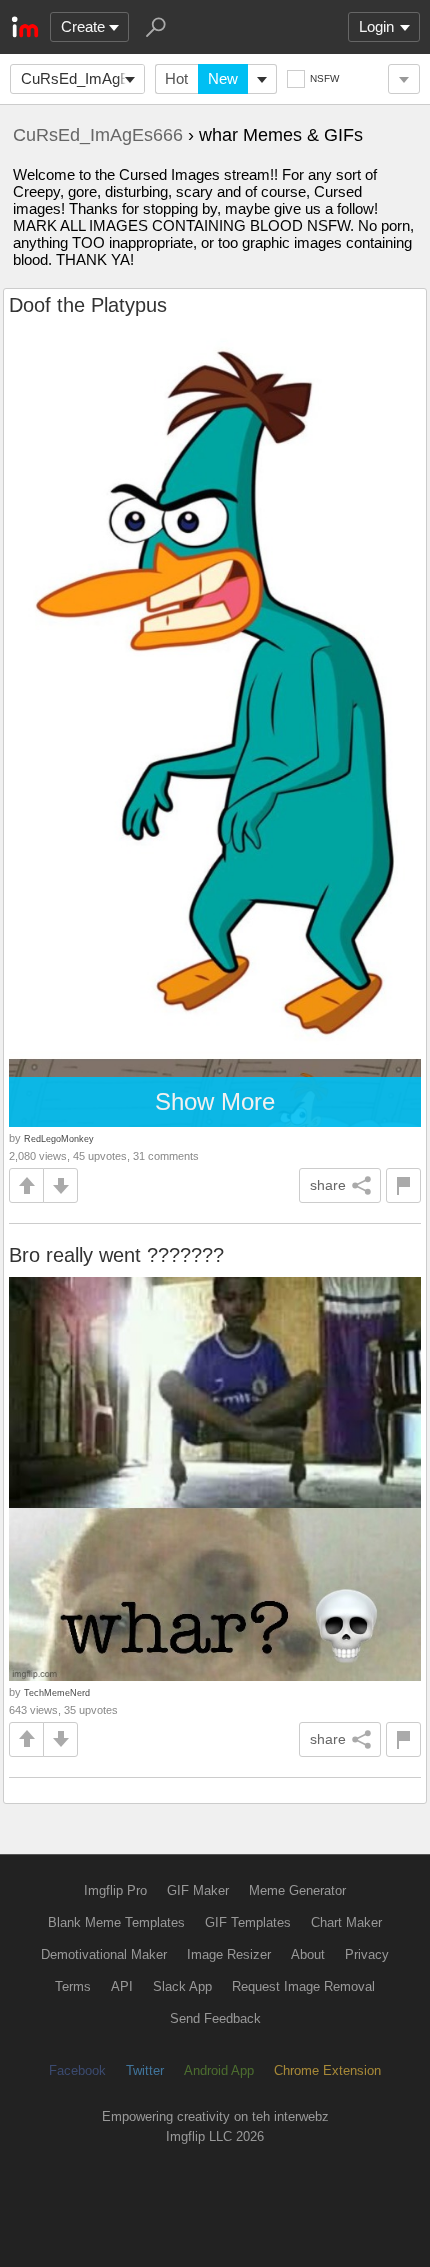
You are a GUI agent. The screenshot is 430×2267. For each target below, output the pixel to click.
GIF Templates (248, 1922)
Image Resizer (229, 1954)
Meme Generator (297, 1890)
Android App (219, 2070)
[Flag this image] (403, 1185)
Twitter (145, 2070)
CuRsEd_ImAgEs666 (83, 78)
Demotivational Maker (104, 1954)
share (328, 1185)
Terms (73, 1986)
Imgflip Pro (115, 1890)
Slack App (182, 1986)
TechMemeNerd (57, 1692)
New (223, 78)
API (122, 1986)
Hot (176, 78)
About (308, 1954)
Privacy (367, 1954)
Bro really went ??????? (116, 1255)
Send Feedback (215, 2018)
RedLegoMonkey (59, 1138)
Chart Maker (346, 1922)
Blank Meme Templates (116, 1922)
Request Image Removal (303, 1986)
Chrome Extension (327, 2070)
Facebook (77, 2070)
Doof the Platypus (88, 305)
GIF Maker (198, 1890)
